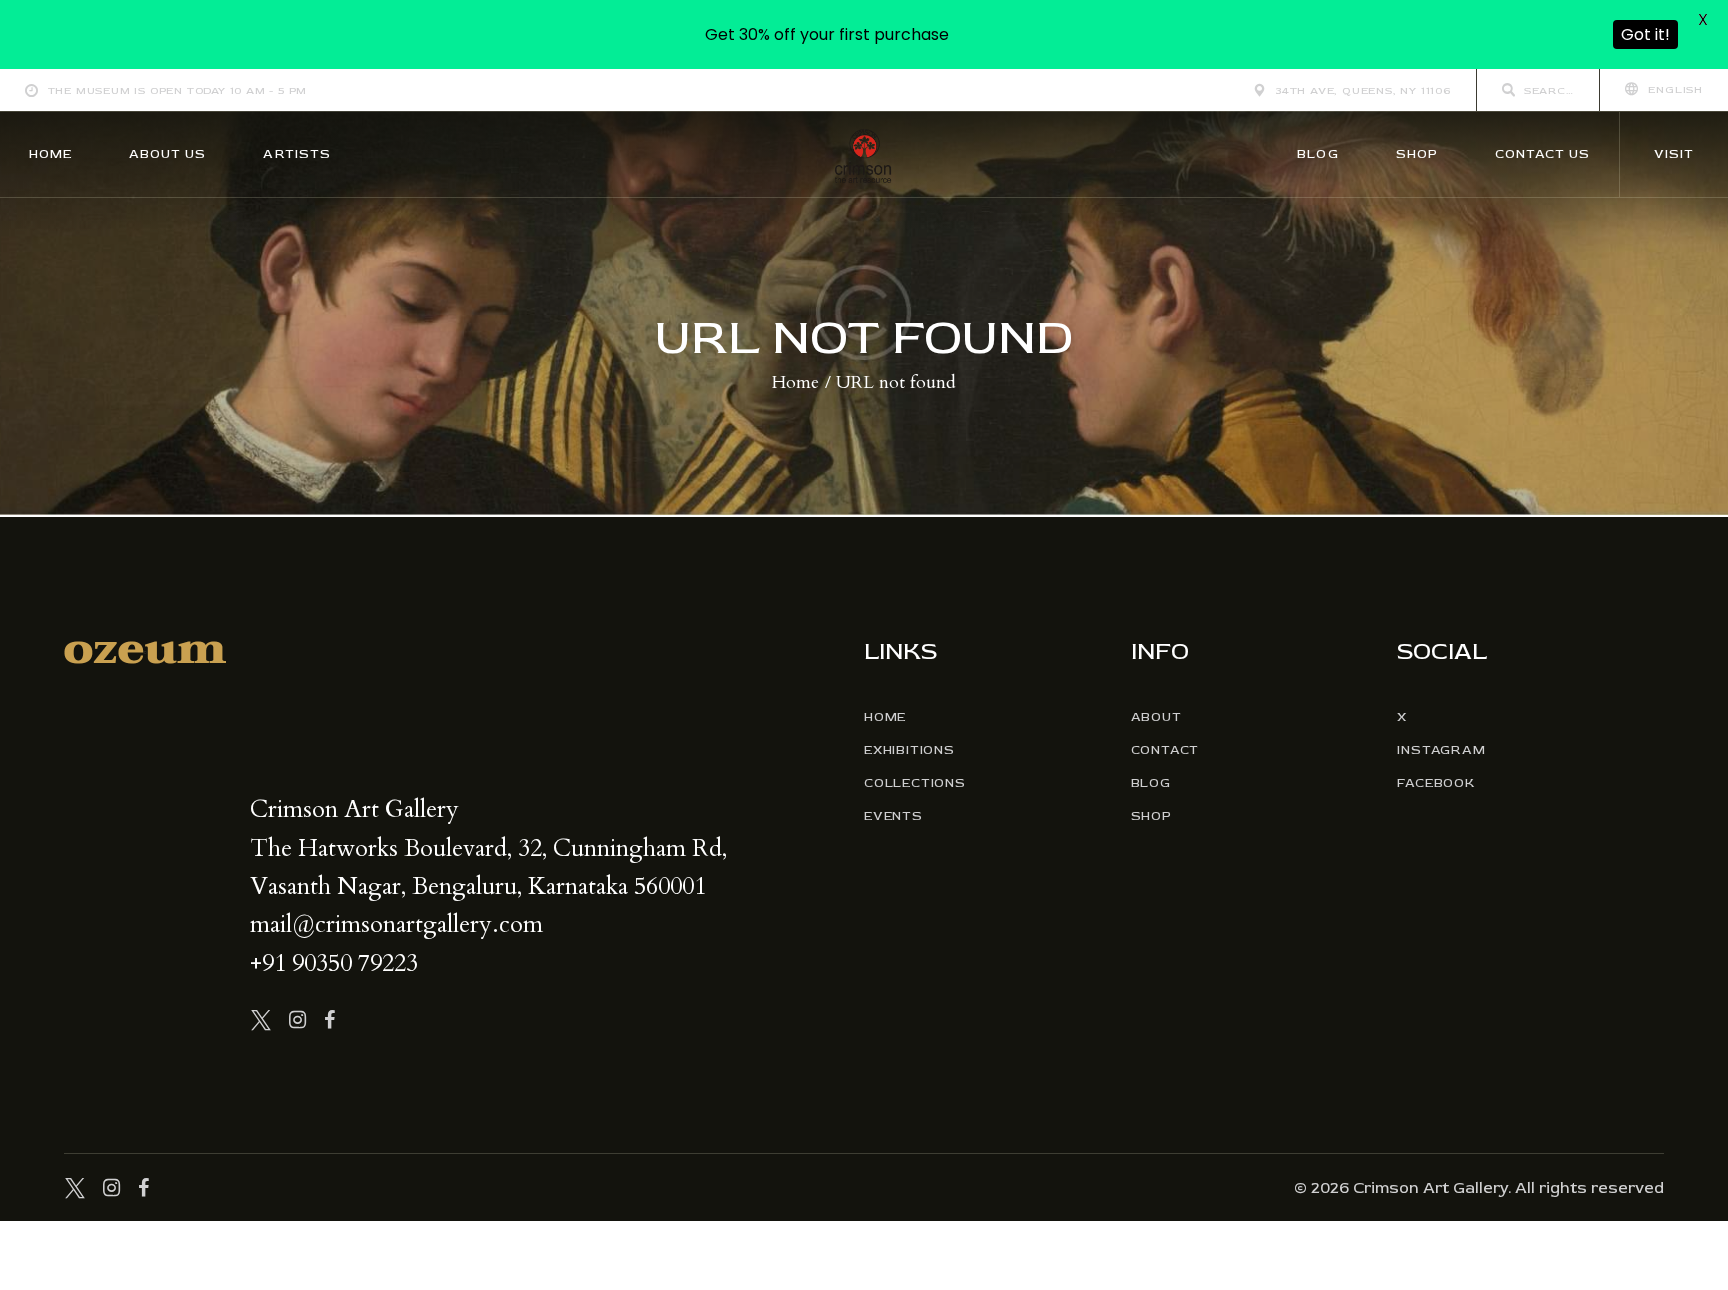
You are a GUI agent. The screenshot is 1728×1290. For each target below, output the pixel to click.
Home (795, 383)
